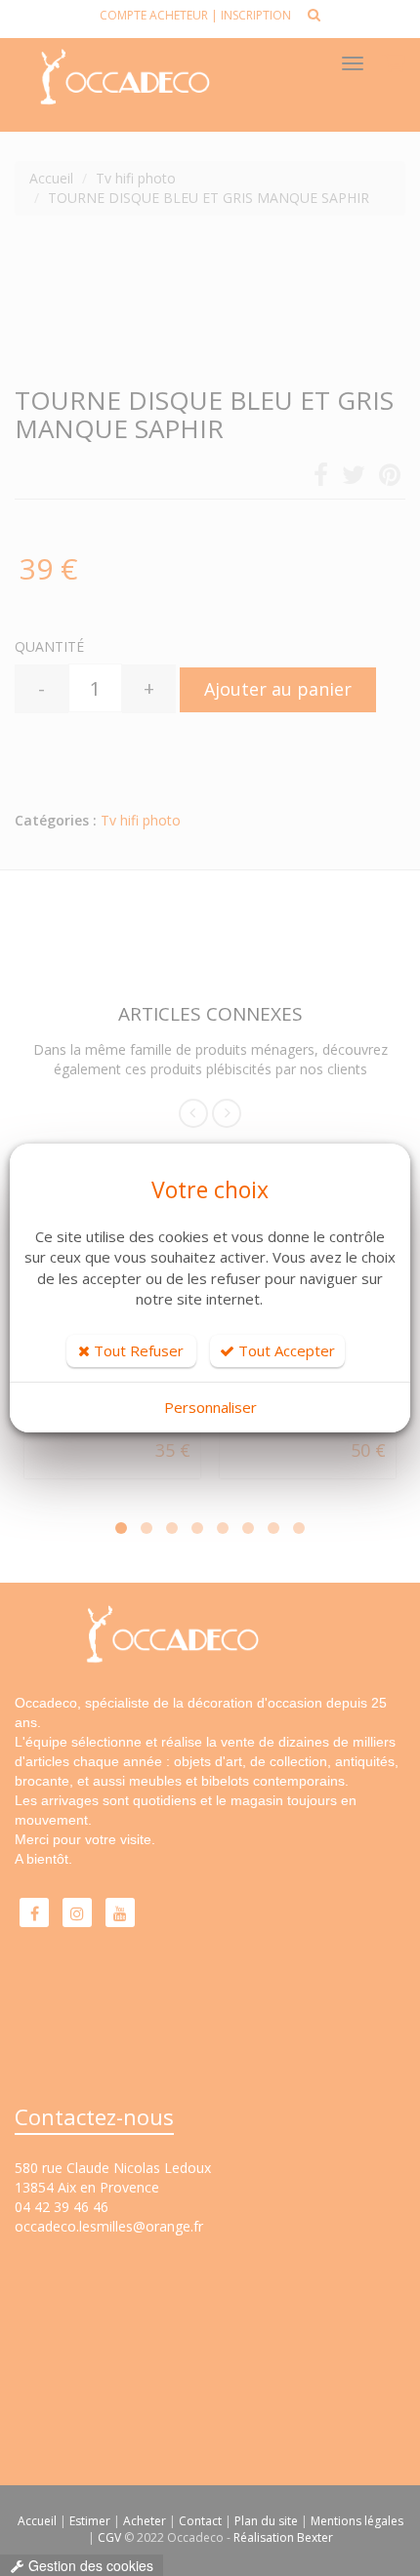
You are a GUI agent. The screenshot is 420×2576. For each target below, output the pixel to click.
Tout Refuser (137, 1350)
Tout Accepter (285, 1350)
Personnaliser (210, 1407)
